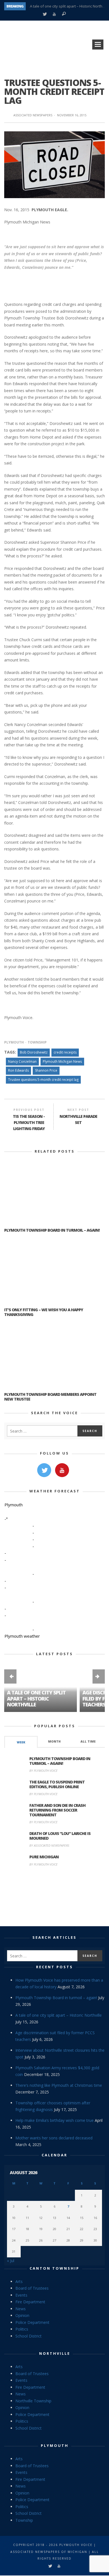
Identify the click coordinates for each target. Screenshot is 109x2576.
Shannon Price (46, 1070)
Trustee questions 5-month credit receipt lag (43, 1080)
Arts (19, 2281)
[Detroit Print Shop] (55, 1897)
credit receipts (65, 1052)
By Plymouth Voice (43, 1771)
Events (21, 2295)
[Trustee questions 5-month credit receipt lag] (54, 164)
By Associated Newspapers (49, 1845)
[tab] (21, 1742)
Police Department (32, 2322)
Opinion (22, 2315)
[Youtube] (54, 14)
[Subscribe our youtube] (62, 1470)
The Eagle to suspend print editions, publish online (57, 1784)
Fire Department (30, 2302)
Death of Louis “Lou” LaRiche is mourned (60, 1836)
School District (29, 2336)
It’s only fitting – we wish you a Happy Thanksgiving (44, 1312)
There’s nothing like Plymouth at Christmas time (59, 2085)
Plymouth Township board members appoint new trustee (50, 1397)
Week (21, 1742)
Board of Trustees (32, 2288)
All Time (88, 1741)
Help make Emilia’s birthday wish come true (54, 2120)
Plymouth (14, 1042)
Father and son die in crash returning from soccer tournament (57, 1810)
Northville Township (33, 2401)
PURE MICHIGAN (44, 1857)
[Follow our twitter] (44, 1470)
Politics (22, 2329)
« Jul (11, 2261)
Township (37, 1042)
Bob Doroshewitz (34, 1052)
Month (54, 1741)
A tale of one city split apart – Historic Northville (69, 6)
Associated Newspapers (33, 115)
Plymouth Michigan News (62, 1061)
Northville (55, 2353)
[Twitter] (45, 14)
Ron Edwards (18, 1070)
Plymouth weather (22, 1636)
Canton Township (54, 2268)
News (21, 2309)
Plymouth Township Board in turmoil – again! (52, 1230)
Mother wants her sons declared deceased (54, 2138)
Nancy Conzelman (22, 1061)
